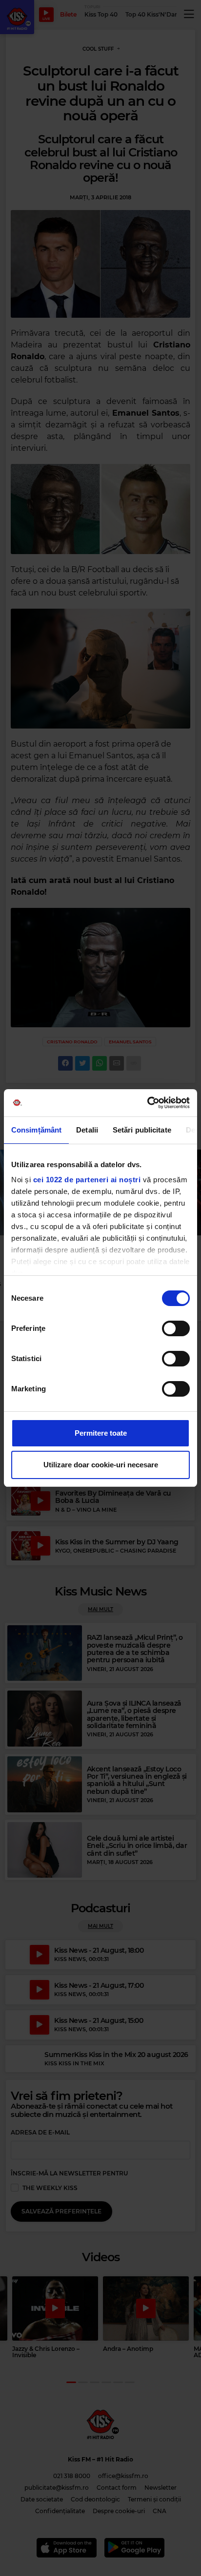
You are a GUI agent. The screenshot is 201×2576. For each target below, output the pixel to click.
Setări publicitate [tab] (142, 1130)
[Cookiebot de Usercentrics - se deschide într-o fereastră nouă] (147, 1103)
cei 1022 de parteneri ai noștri (87, 1180)
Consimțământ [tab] (36, 1130)
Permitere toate (101, 1433)
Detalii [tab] (87, 1130)
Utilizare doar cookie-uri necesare (101, 1465)
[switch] (176, 1328)
